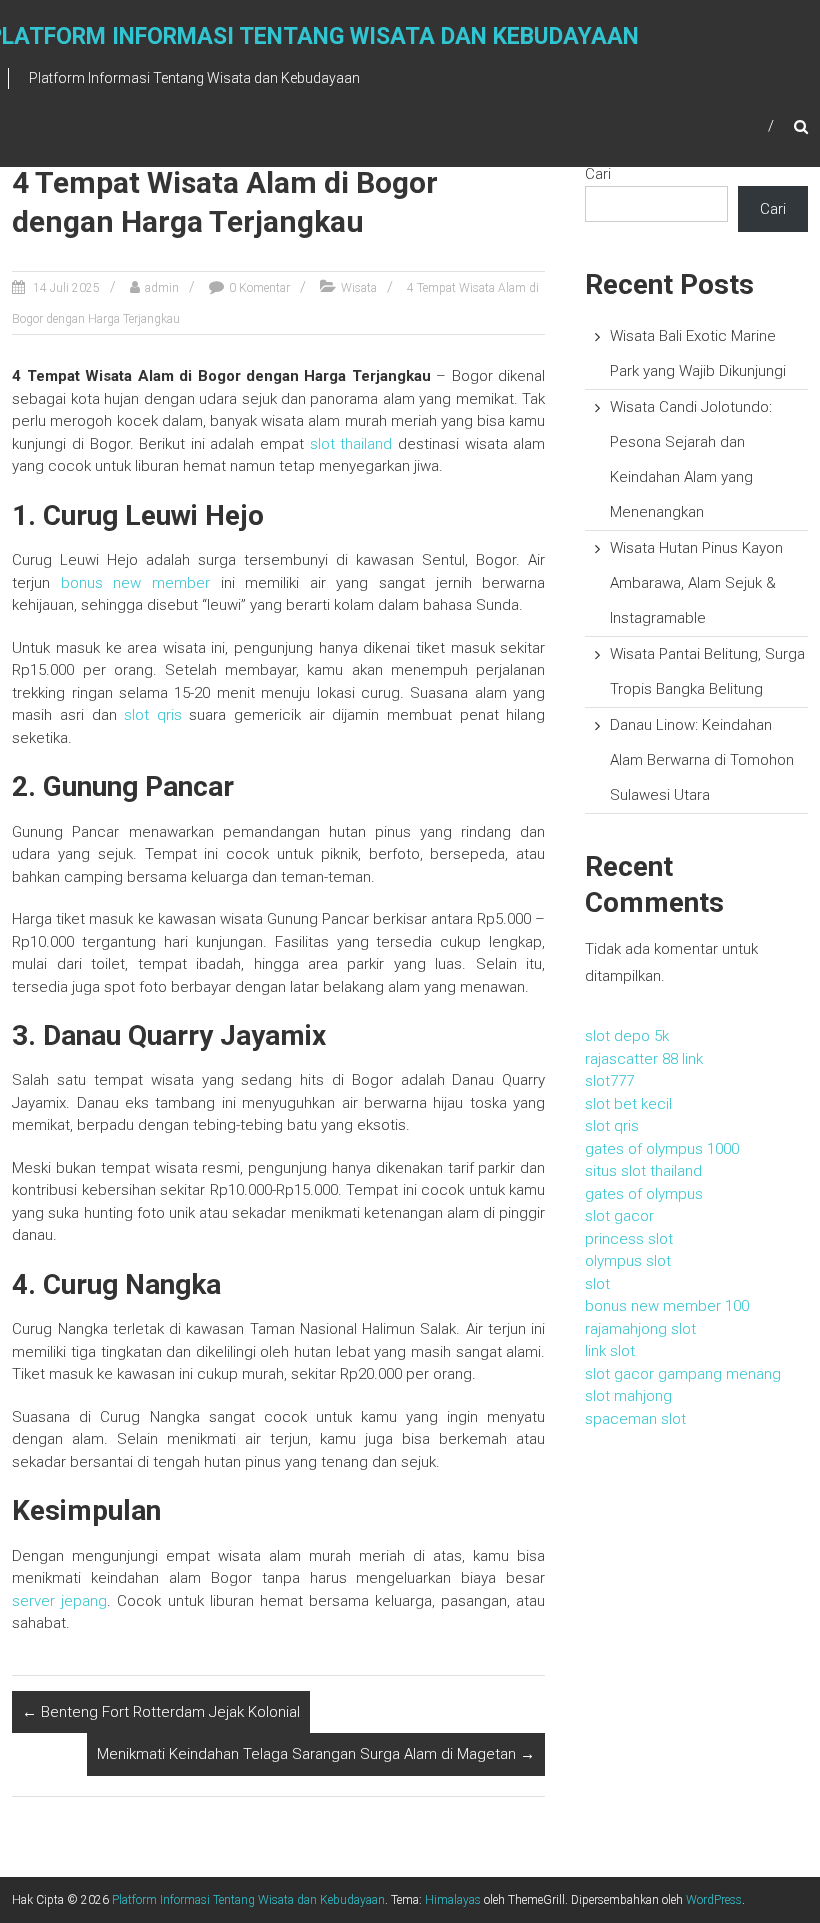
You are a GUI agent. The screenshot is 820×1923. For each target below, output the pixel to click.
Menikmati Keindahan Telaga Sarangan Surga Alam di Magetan (316, 1754)
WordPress (714, 1900)
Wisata (359, 288)
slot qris (153, 715)
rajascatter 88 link (644, 1059)
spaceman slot (635, 1419)
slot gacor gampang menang (683, 1374)
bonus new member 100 (667, 1306)
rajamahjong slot (640, 1329)
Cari (598, 174)
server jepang (59, 1601)
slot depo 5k (627, 1036)
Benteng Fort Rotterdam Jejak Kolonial (161, 1712)
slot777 (609, 1081)
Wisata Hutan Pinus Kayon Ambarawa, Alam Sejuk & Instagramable (696, 583)
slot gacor (619, 1216)
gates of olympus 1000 (662, 1149)
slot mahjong (628, 1396)
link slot (610, 1351)
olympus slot (628, 1261)
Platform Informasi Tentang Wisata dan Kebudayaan (248, 1900)
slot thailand (351, 444)
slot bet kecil (628, 1104)
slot (597, 1284)
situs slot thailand (643, 1171)
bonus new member (135, 583)
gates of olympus (644, 1194)
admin (162, 288)
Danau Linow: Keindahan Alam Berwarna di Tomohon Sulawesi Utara (702, 760)
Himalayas (453, 1900)
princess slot (629, 1239)
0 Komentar (259, 288)
